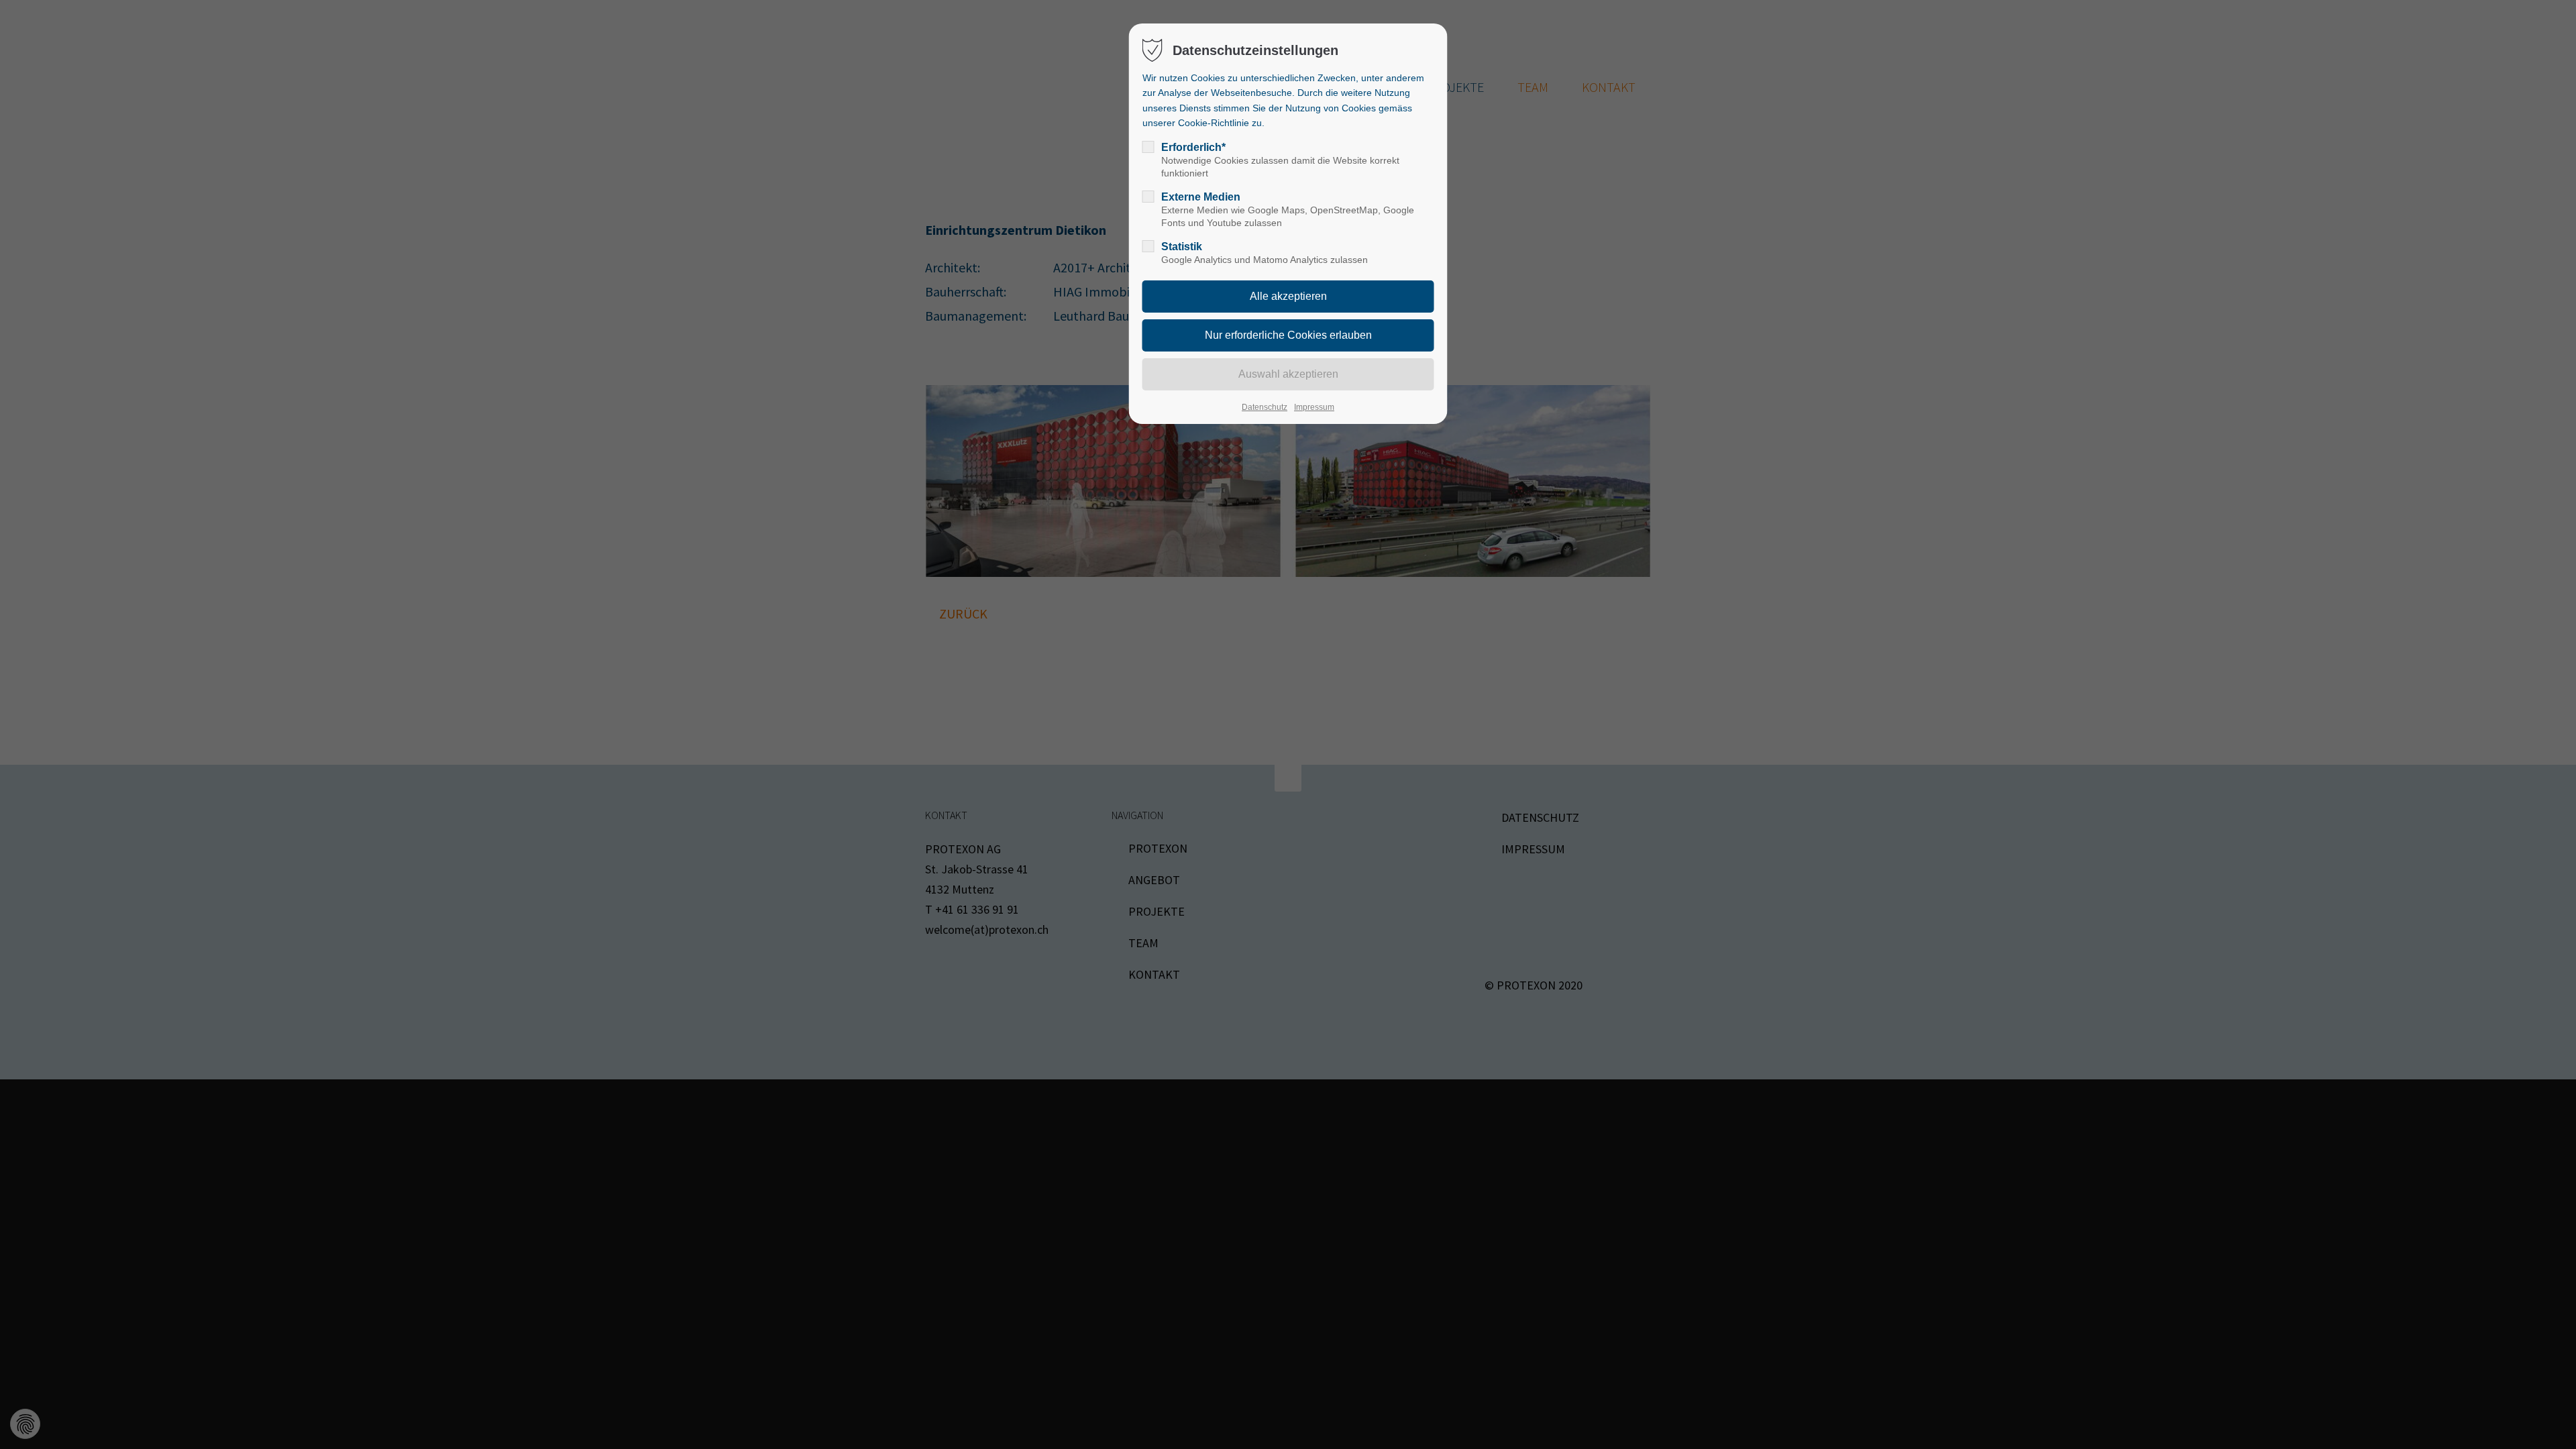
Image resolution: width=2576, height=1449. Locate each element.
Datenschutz (1265, 407)
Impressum (1314, 407)
